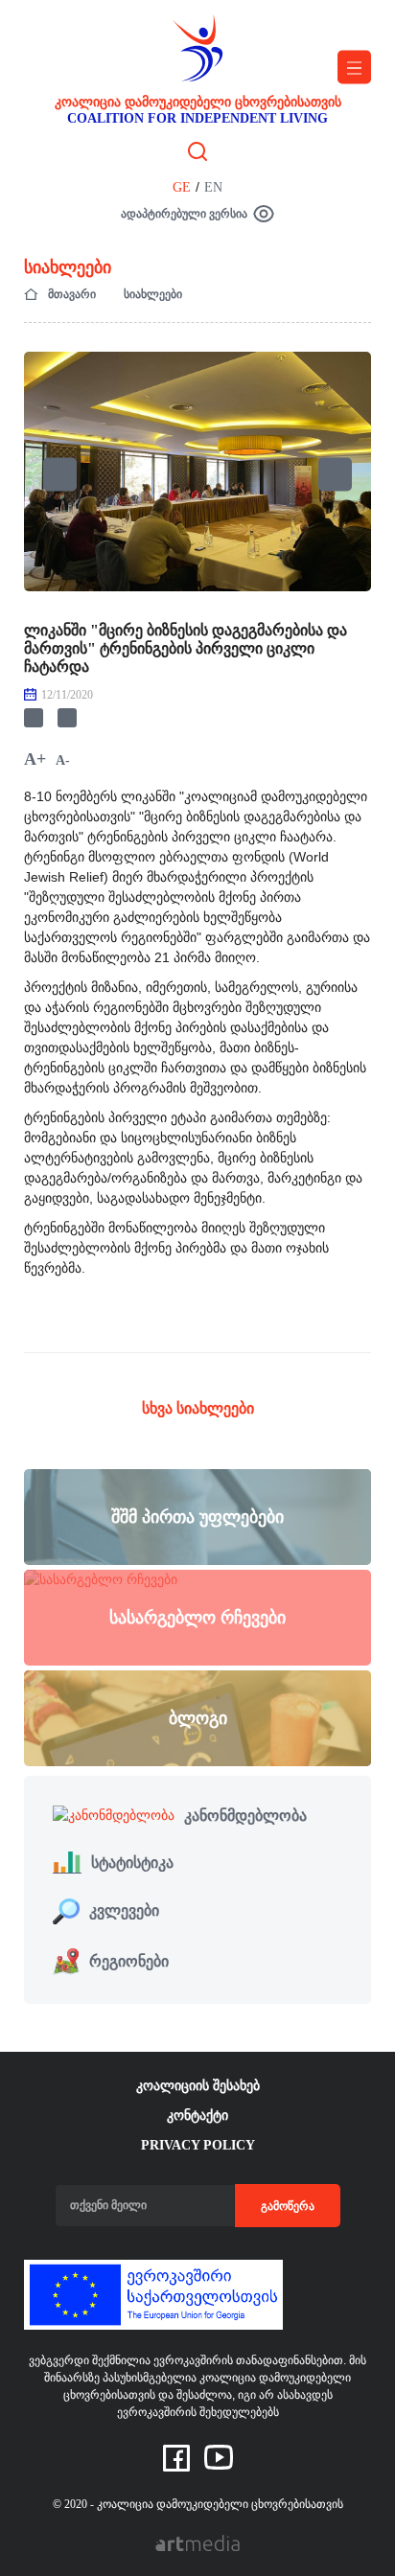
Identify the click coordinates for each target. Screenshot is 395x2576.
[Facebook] (34, 718)
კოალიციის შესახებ (198, 2086)
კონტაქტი (197, 2116)
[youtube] (219, 2456)
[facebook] (176, 2457)
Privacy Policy (198, 2145)
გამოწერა (288, 2206)
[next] (335, 475)
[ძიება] (197, 150)
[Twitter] (67, 718)
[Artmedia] (197, 2542)
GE (182, 187)
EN (213, 187)
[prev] (60, 475)
